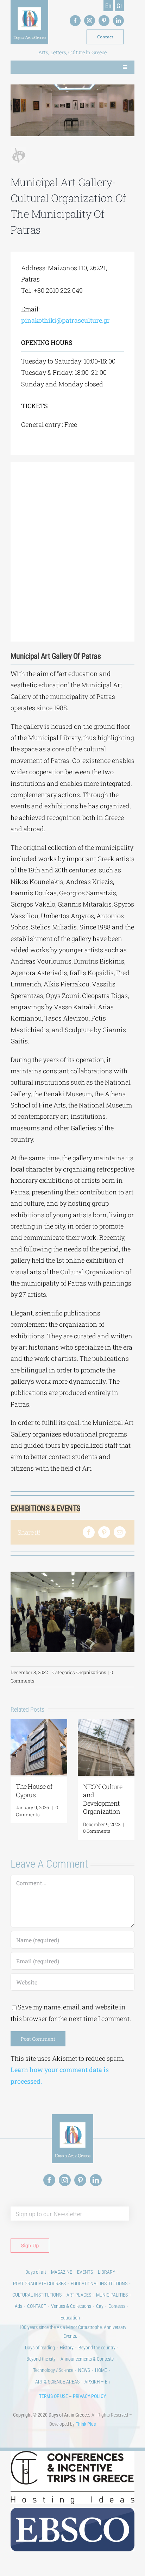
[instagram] (90, 21)
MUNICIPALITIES (112, 2295)
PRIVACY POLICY (89, 2396)
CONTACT (37, 2306)
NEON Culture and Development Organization (103, 1799)
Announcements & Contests (87, 2359)
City (100, 2306)
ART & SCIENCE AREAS (57, 2382)
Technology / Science (53, 2370)
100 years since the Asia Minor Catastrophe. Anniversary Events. (73, 2332)
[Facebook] (89, 1532)
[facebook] (75, 21)
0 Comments (37, 1811)
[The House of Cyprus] (39, 1723)
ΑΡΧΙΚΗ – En (97, 2382)
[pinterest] (104, 21)
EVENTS (85, 2272)
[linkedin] (118, 21)
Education (70, 2318)
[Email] (120, 1532)
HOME (101, 2370)
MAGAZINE (62, 2272)
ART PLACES (79, 2295)
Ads (18, 2306)
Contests (117, 2306)
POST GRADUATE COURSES (39, 2284)
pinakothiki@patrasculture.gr (65, 320)
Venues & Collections (71, 2306)
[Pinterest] (104, 1532)
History (67, 2348)
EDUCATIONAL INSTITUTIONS (99, 2284)
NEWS (84, 2370)
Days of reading (40, 2348)
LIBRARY (106, 2272)
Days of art (36, 2272)
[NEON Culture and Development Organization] (106, 1723)
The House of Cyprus (34, 1790)
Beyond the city (41, 2359)
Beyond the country (97, 2348)
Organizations (91, 1672)
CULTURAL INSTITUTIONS (37, 2295)
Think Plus (86, 2424)
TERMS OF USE (53, 2396)
